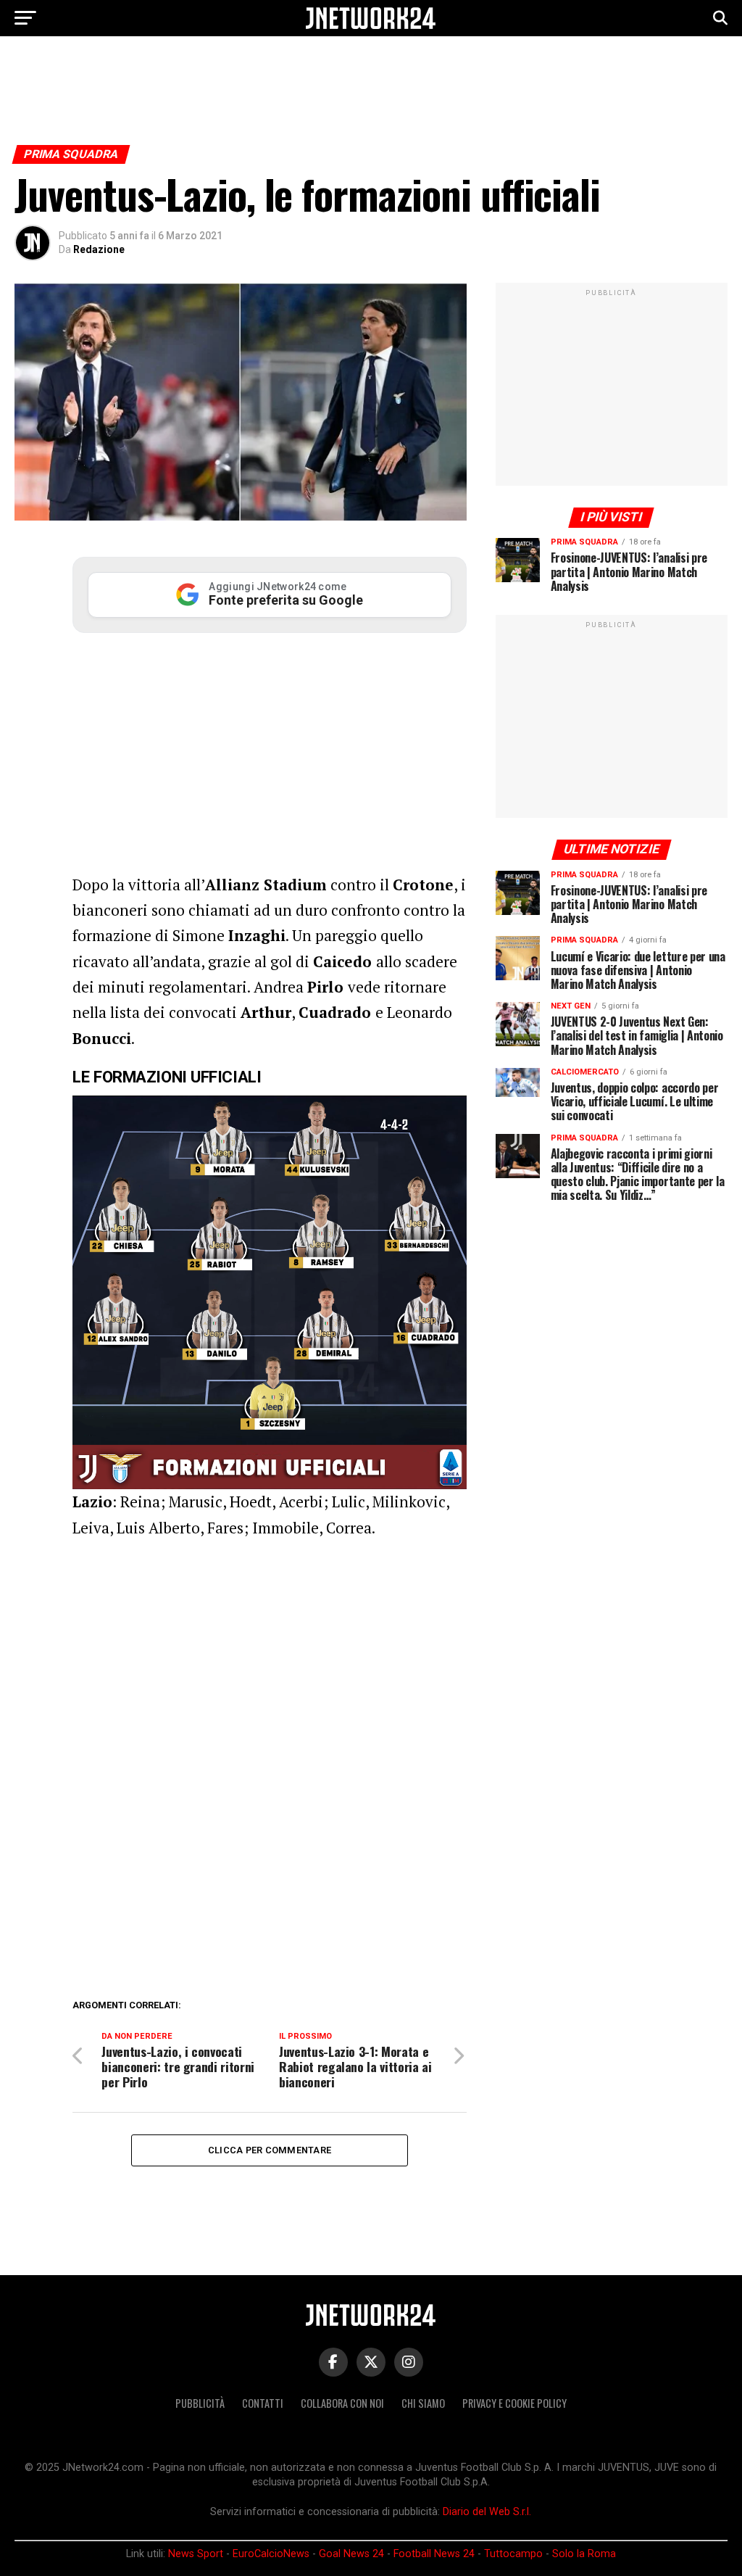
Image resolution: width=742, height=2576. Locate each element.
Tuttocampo (513, 2554)
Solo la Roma (584, 2554)
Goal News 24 (351, 2554)
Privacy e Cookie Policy (514, 2403)
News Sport (196, 2554)
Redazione (99, 249)
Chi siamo (423, 2403)
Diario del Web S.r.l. (487, 2512)
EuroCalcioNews (271, 2554)
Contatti (263, 2403)
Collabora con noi (342, 2403)
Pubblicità (200, 2403)
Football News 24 (434, 2554)
